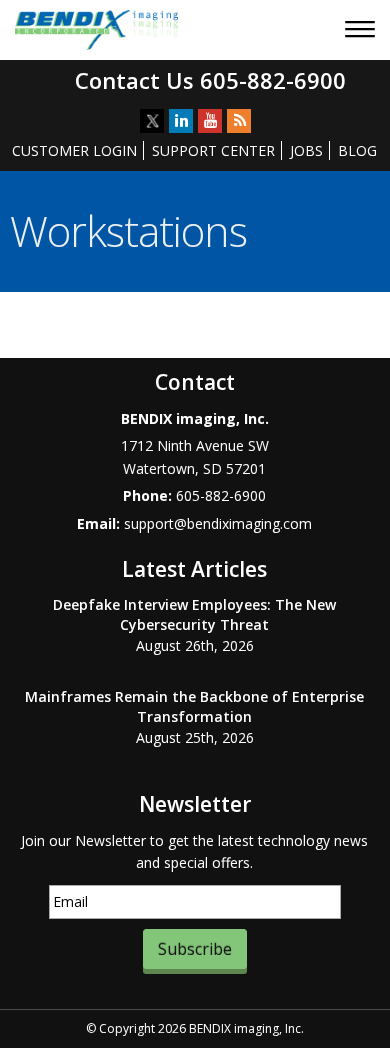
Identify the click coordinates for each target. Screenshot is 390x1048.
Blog (357, 150)
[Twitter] (152, 121)
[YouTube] (210, 121)
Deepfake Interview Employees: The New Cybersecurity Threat (194, 614)
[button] (362, 31)
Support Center (213, 150)
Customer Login (74, 150)
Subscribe (195, 949)
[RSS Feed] (239, 121)
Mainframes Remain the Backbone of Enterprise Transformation (194, 706)
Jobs (306, 150)
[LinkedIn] (181, 121)
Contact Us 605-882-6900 (210, 80)
